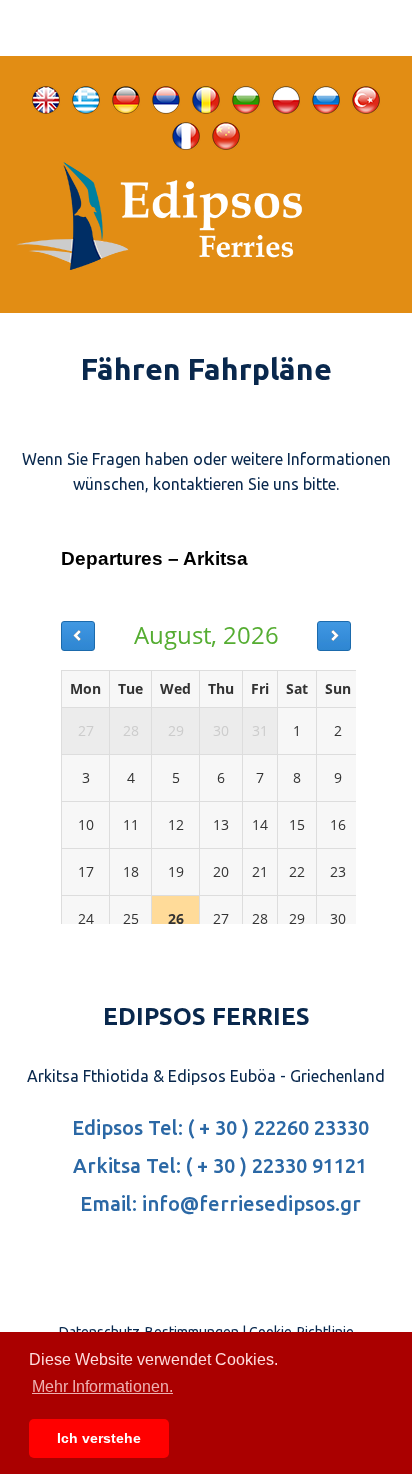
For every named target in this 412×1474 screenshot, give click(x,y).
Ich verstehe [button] (99, 1438)
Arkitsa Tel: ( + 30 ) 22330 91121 (217, 1165)
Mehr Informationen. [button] (102, 1386)
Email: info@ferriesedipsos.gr (218, 1203)
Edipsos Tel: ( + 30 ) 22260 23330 (218, 1127)
